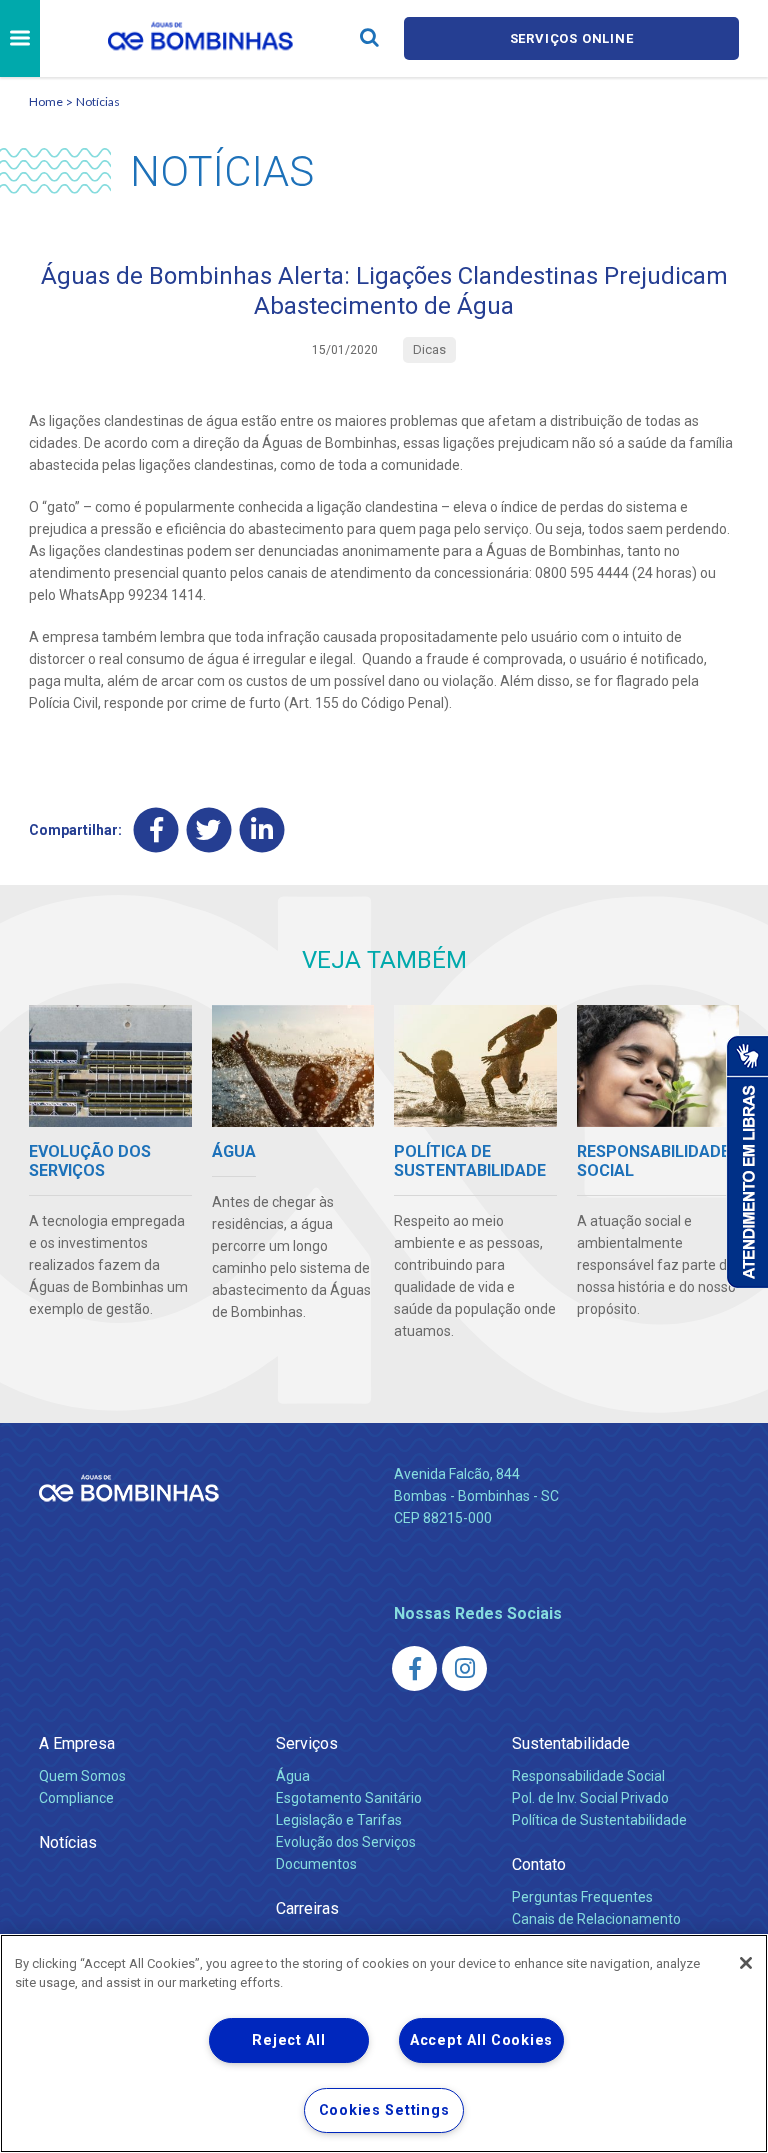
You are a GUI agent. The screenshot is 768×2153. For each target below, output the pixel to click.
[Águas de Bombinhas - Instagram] (464, 1668)
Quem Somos (82, 1776)
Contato (539, 1864)
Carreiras (307, 1908)
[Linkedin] (262, 830)
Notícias (98, 101)
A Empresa (77, 1743)
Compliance (76, 1798)
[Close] (746, 1963)
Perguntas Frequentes (582, 1897)
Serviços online (572, 38)
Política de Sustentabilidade (599, 1820)
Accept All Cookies (481, 2040)
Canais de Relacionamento (596, 1919)
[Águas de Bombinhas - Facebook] (414, 1668)
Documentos (316, 1864)
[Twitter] (209, 830)
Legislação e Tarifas (339, 1820)
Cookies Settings (384, 2110)
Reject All (288, 2040)
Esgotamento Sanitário (349, 1798)
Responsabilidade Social (588, 1776)
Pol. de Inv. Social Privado (590, 1798)
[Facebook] (156, 830)
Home (46, 101)
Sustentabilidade (571, 1743)
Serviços (307, 1743)
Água (293, 1776)
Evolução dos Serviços (346, 1842)
